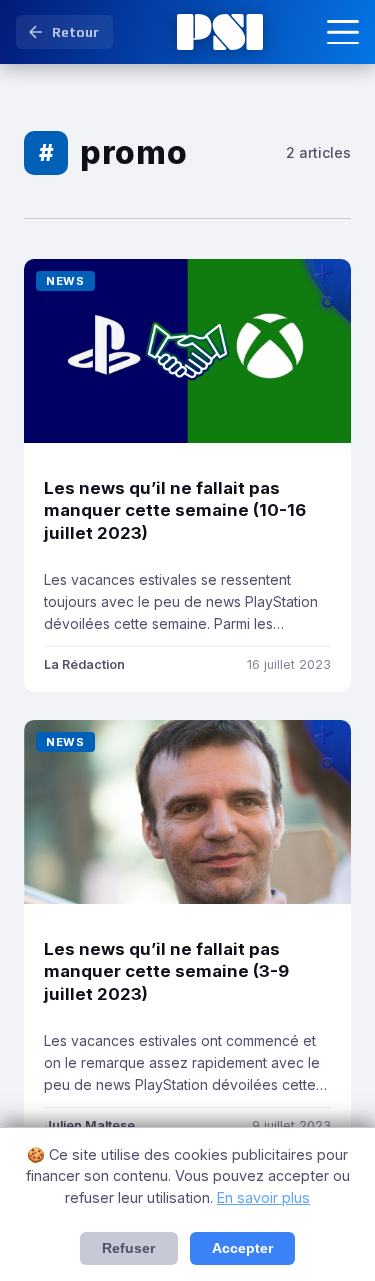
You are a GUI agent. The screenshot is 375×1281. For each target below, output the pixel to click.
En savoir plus (263, 1197)
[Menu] (343, 32)
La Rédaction (84, 664)
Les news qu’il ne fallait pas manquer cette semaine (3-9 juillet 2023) (166, 971)
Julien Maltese (89, 1125)
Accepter (242, 1248)
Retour (75, 32)
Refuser (128, 1248)
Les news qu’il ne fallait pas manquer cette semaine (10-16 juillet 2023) (175, 510)
